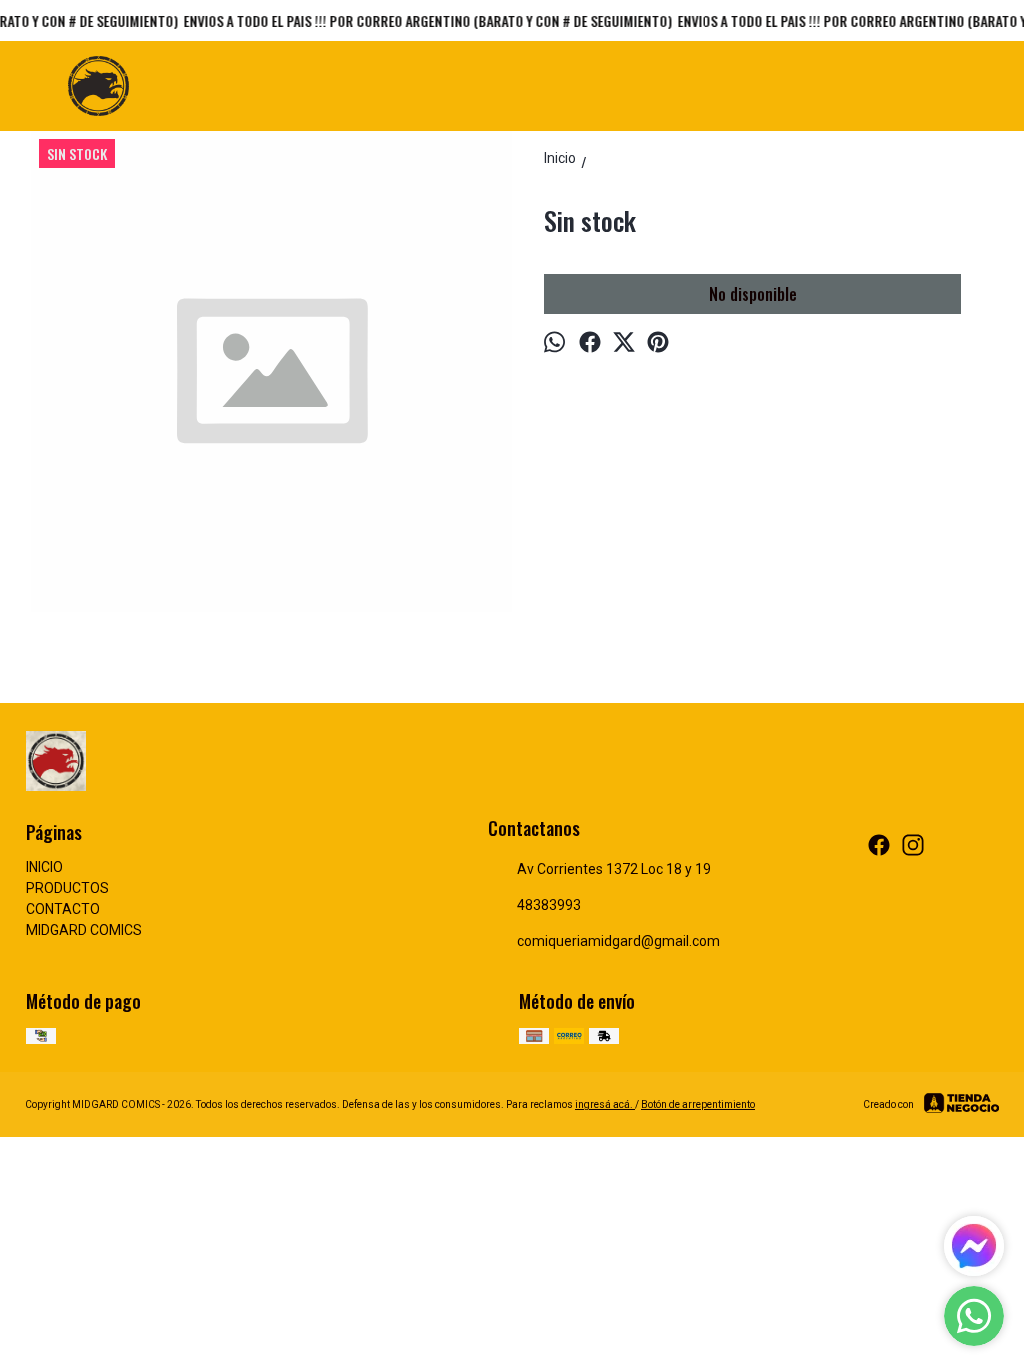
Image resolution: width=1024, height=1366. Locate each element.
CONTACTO (63, 909)
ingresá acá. (605, 1104)
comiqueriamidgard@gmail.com (618, 941)
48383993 (549, 905)
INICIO (44, 867)
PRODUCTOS (67, 888)
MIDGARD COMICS (84, 930)
